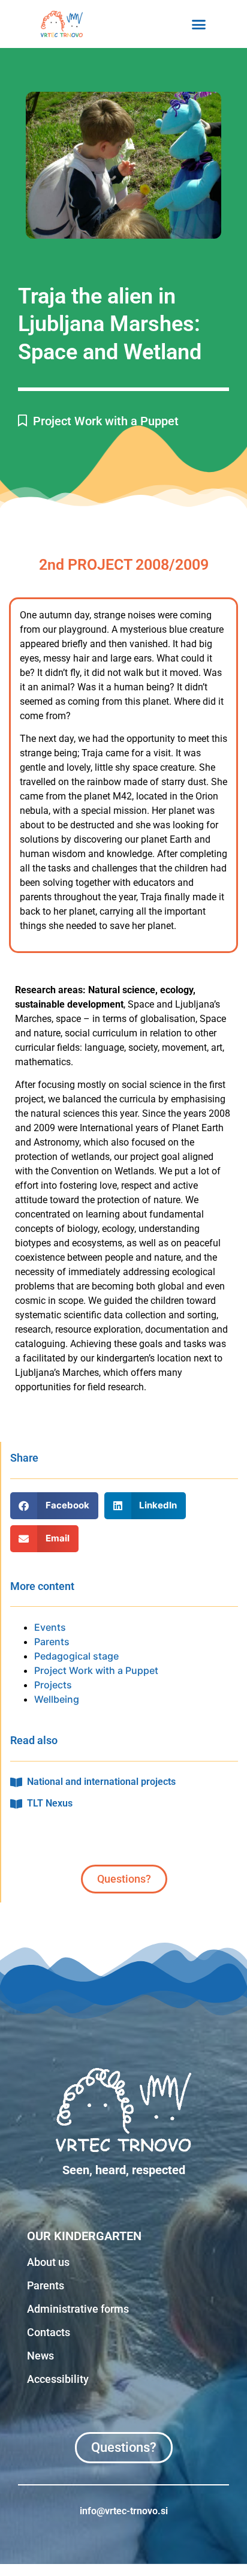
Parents (52, 1642)
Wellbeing (57, 1699)
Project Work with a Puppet (106, 421)
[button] (199, 24)
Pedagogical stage (76, 1656)
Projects (53, 1685)
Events (50, 1627)
